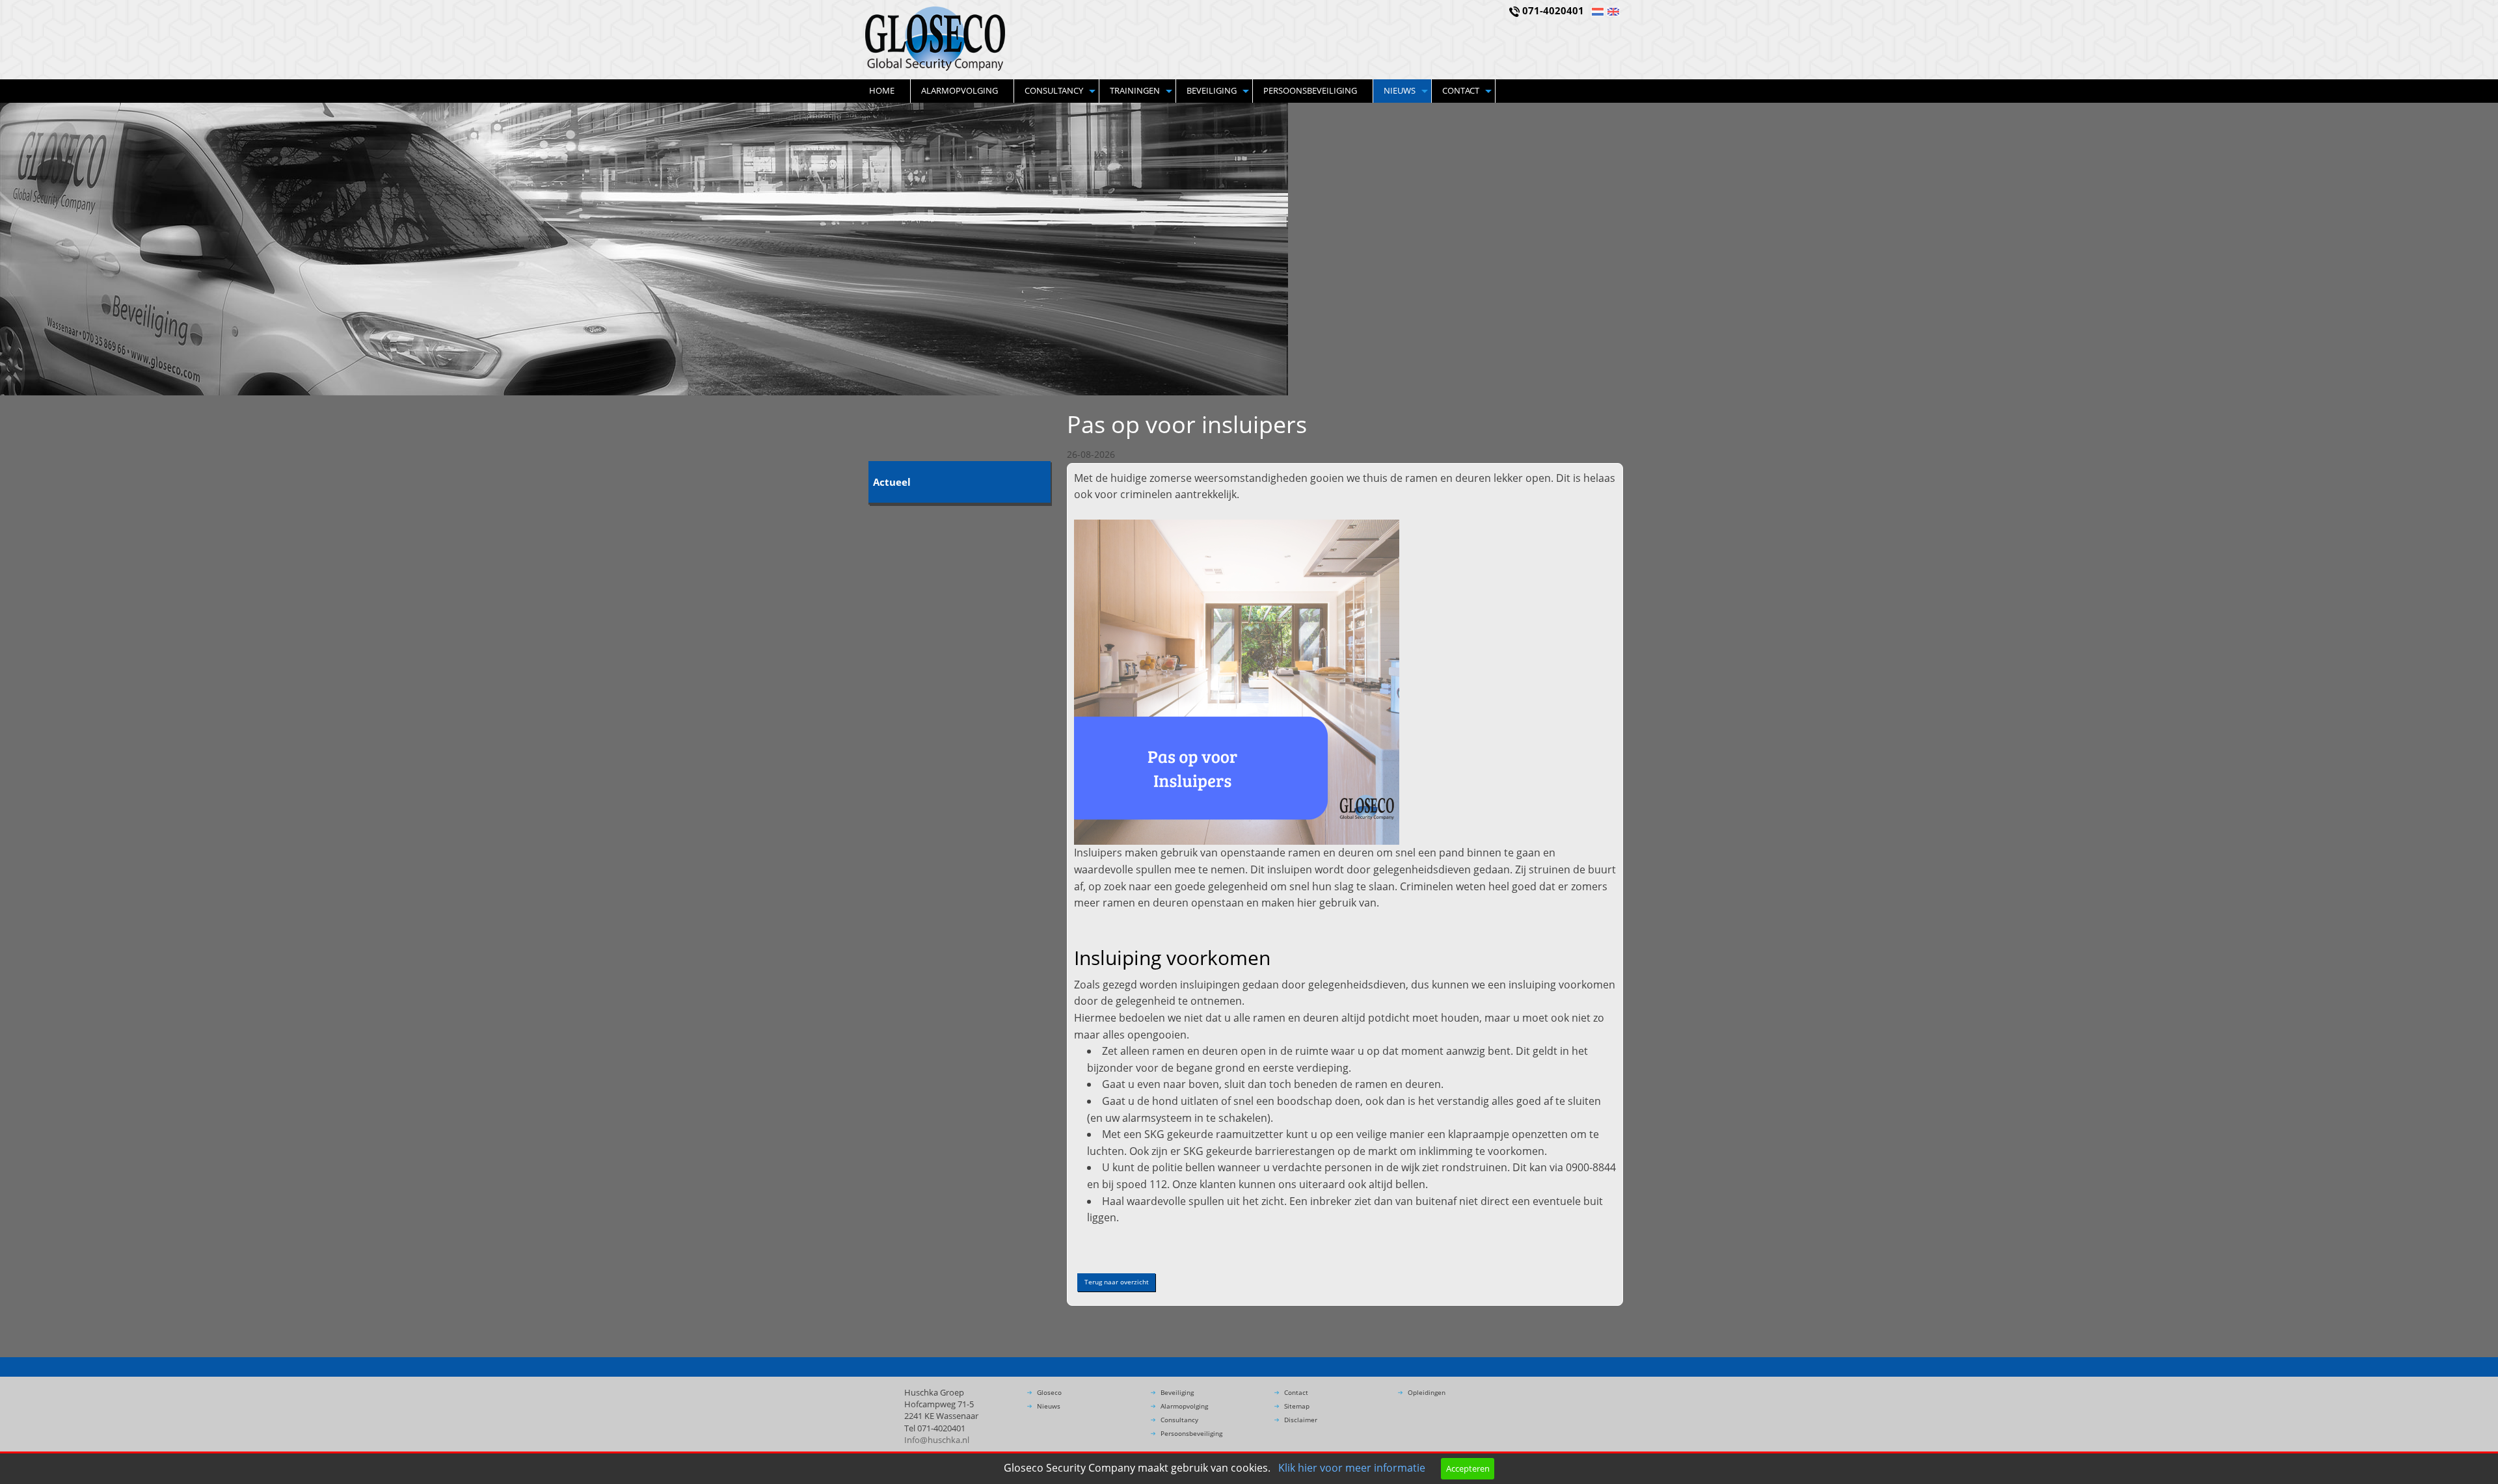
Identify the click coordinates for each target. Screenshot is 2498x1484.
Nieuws (1400, 90)
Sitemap (1297, 1406)
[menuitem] (885, 91)
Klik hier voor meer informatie (1352, 1468)
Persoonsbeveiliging (1310, 90)
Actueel (892, 482)
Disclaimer (1301, 1420)
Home (882, 90)
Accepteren (1468, 1468)
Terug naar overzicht (1117, 1282)
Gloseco (1049, 1392)
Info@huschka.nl (937, 1440)
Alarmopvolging (960, 90)
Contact (1461, 90)
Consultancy (1054, 90)
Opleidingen (1427, 1392)
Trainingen (1135, 90)
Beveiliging (1212, 90)
